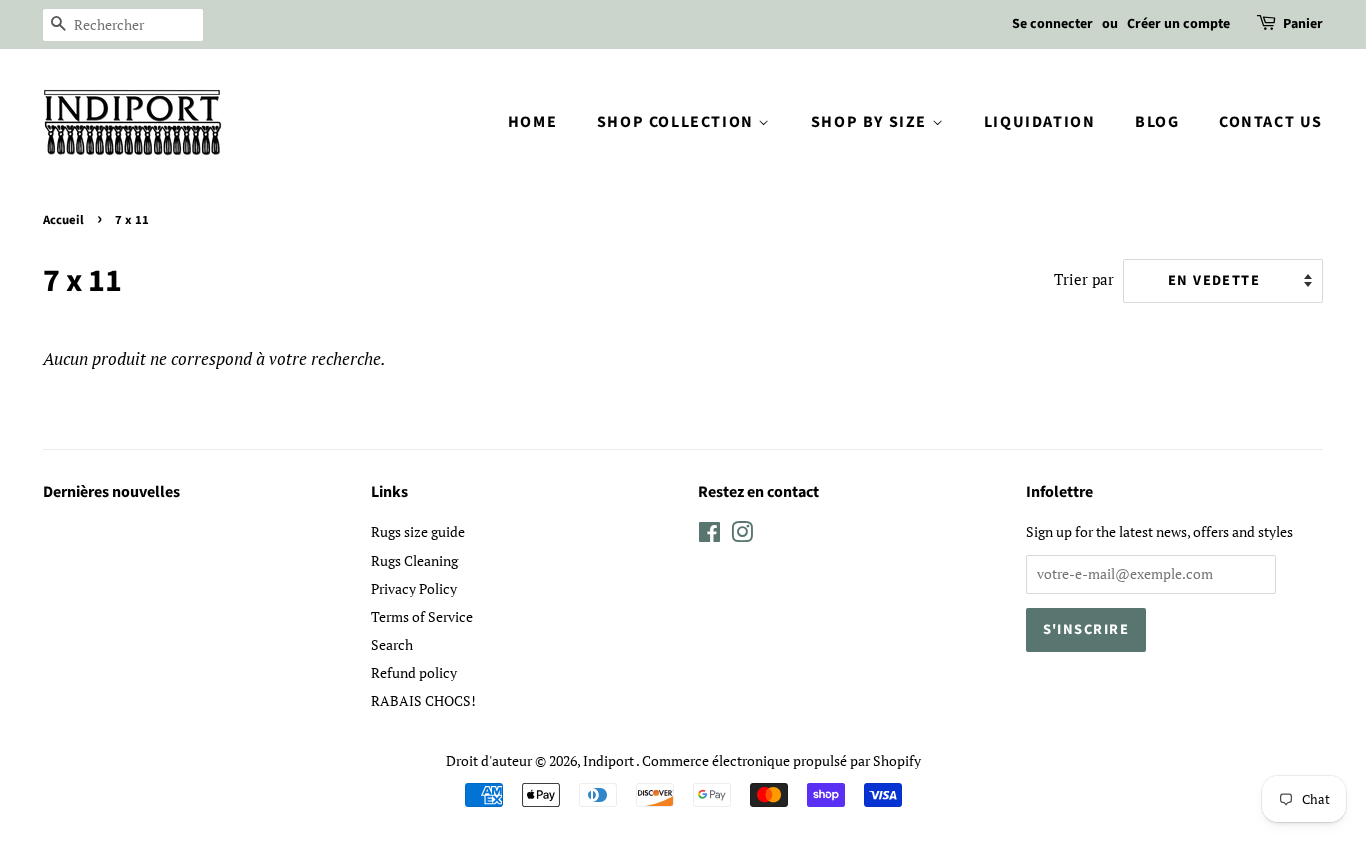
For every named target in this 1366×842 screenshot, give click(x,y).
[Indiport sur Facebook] (709, 535)
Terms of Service (422, 616)
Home (532, 122)
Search (392, 644)
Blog (1157, 122)
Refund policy (414, 672)
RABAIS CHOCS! (423, 700)
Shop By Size (871, 122)
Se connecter (1052, 24)
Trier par (1084, 279)
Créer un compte (1178, 24)
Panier (1303, 24)
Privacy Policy (414, 588)
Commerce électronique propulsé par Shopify (781, 760)
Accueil (63, 220)
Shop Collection (678, 122)
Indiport (609, 760)
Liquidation (1040, 122)
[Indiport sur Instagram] (742, 535)
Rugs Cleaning (414, 560)
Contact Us (1271, 122)
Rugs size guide (418, 531)
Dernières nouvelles (111, 492)
